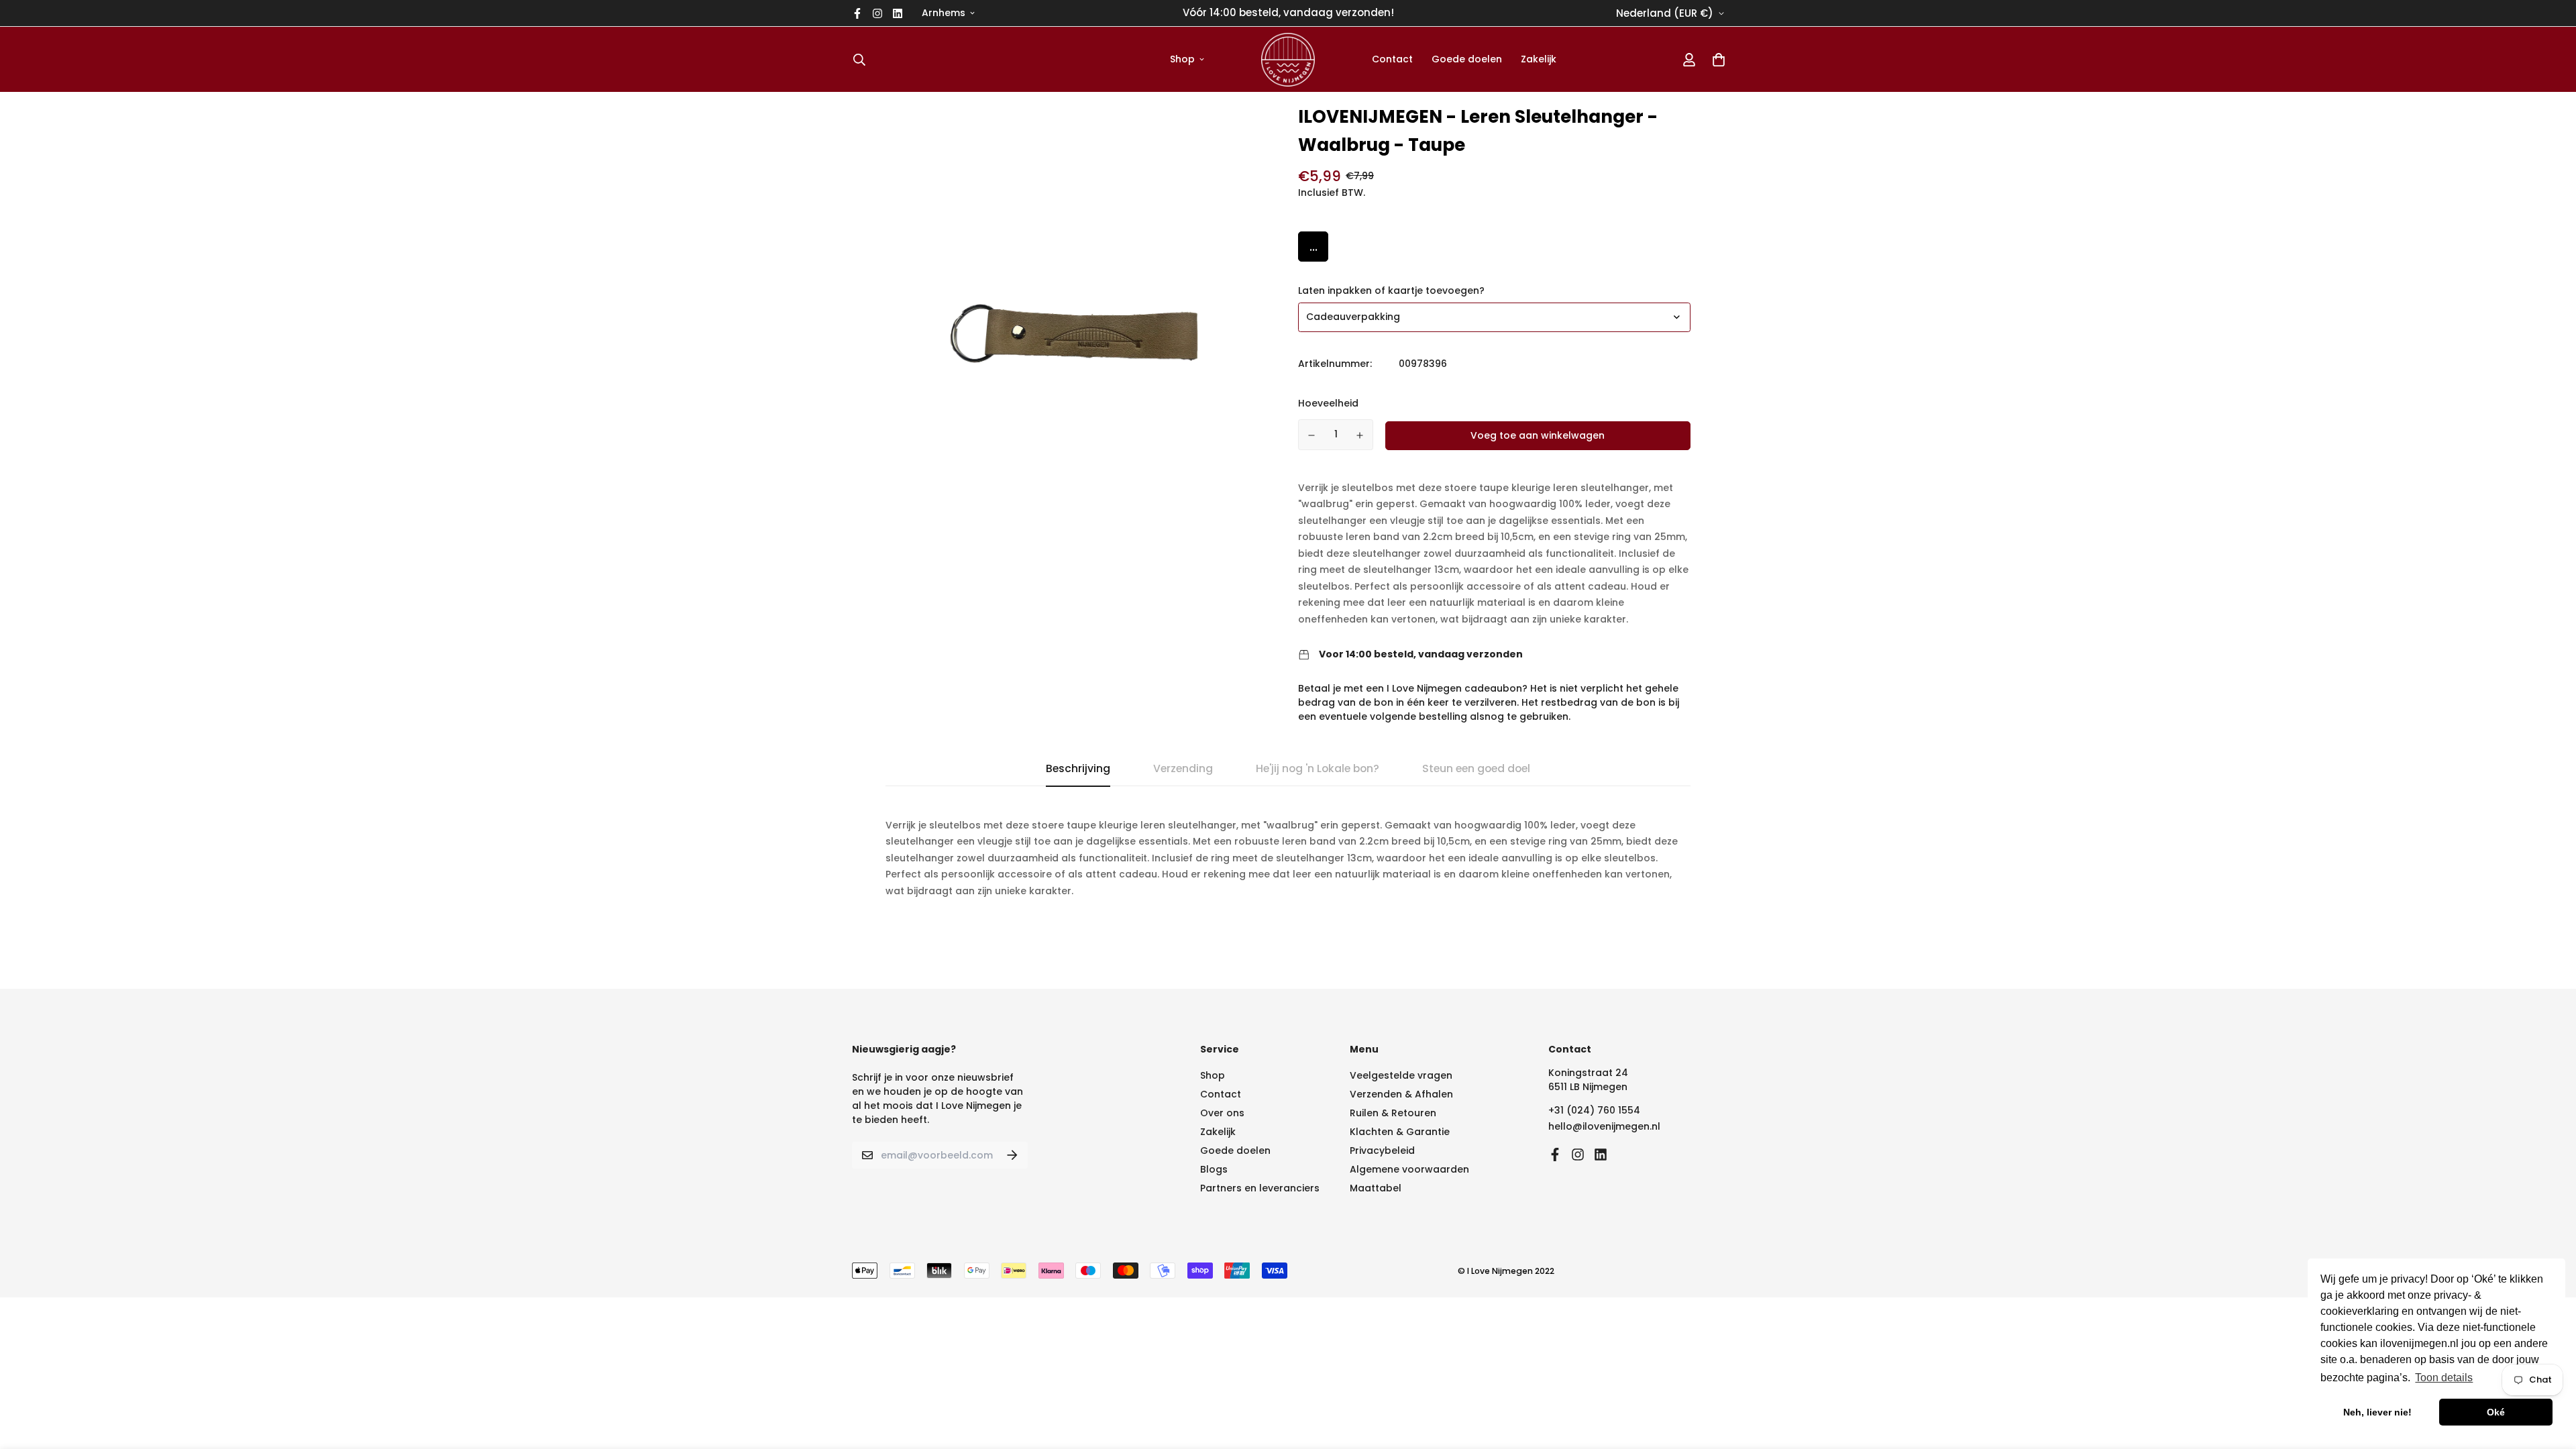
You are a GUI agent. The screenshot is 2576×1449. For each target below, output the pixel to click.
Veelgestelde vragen (1401, 1075)
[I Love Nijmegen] (1288, 59)
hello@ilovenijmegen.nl (1604, 1126)
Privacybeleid (1382, 1150)
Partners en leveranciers (1260, 1188)
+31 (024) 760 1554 (1594, 1110)
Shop (1182, 59)
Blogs (1214, 1169)
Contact (1392, 59)
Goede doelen (1467, 59)
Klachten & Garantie (1400, 1132)
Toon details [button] (2444, 1378)
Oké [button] (2496, 1412)
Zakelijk (1539, 59)
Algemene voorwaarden (1409, 1169)
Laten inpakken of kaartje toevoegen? (1391, 290)
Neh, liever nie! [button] (2377, 1412)
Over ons (1222, 1113)
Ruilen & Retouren (1393, 1113)
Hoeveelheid (1328, 403)
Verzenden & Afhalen (1401, 1094)
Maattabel (1376, 1188)
